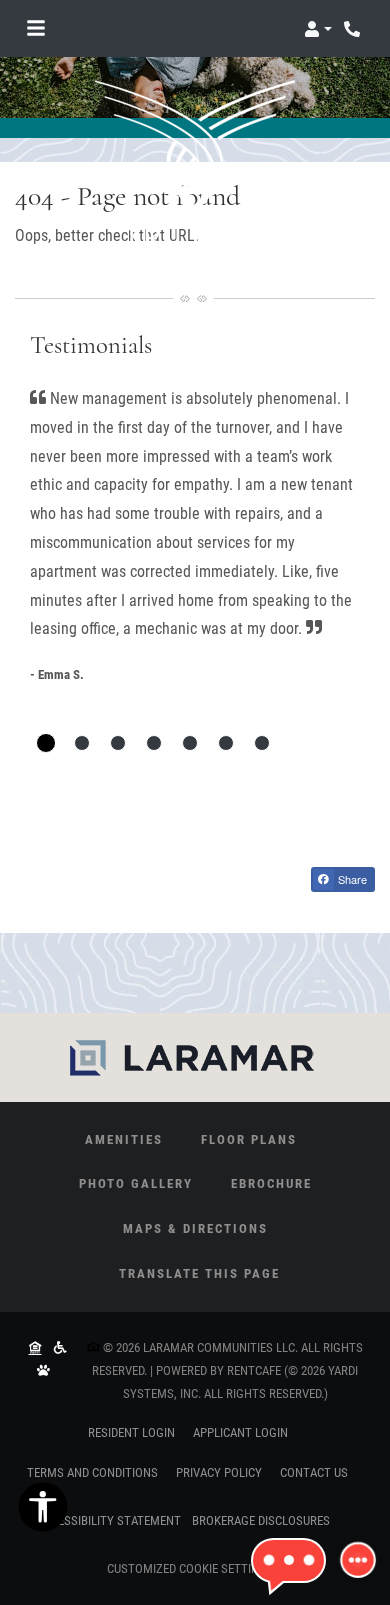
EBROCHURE (271, 1183)
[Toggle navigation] (36, 29)
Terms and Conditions (92, 1472)
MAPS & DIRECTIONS (195, 1228)
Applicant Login (240, 1432)
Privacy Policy (219, 1472)
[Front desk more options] (358, 1560)
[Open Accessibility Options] (43, 1512)
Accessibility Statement (109, 1520)
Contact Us (314, 1472)
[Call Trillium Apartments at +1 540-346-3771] (354, 29)
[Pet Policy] (43, 1372)
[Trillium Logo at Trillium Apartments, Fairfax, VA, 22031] (195, 164)
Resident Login (131, 1432)
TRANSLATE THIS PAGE (199, 1273)
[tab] (46, 743)
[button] (318, 29)
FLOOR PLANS (249, 1139)
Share (351, 879)
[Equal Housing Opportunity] (35, 1348)
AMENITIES (124, 1139)
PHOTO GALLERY (136, 1183)
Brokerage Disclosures (261, 1520)
